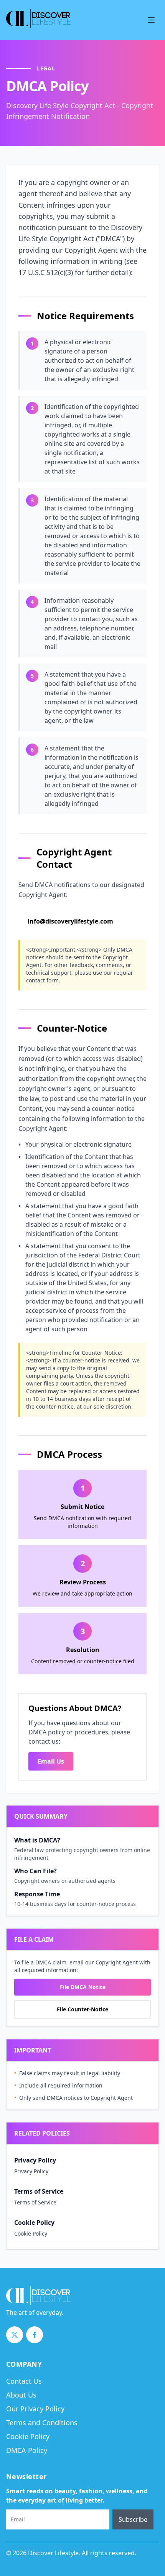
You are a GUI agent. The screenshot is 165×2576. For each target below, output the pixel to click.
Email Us (51, 1761)
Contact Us (24, 2381)
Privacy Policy (31, 2171)
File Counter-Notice (82, 2009)
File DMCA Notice (83, 1987)
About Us (21, 2395)
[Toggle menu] (151, 20)
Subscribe (133, 2519)
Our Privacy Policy (35, 2409)
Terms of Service (35, 2202)
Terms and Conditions (42, 2423)
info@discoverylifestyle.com (70, 921)
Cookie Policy (31, 2233)
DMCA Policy (27, 2450)
